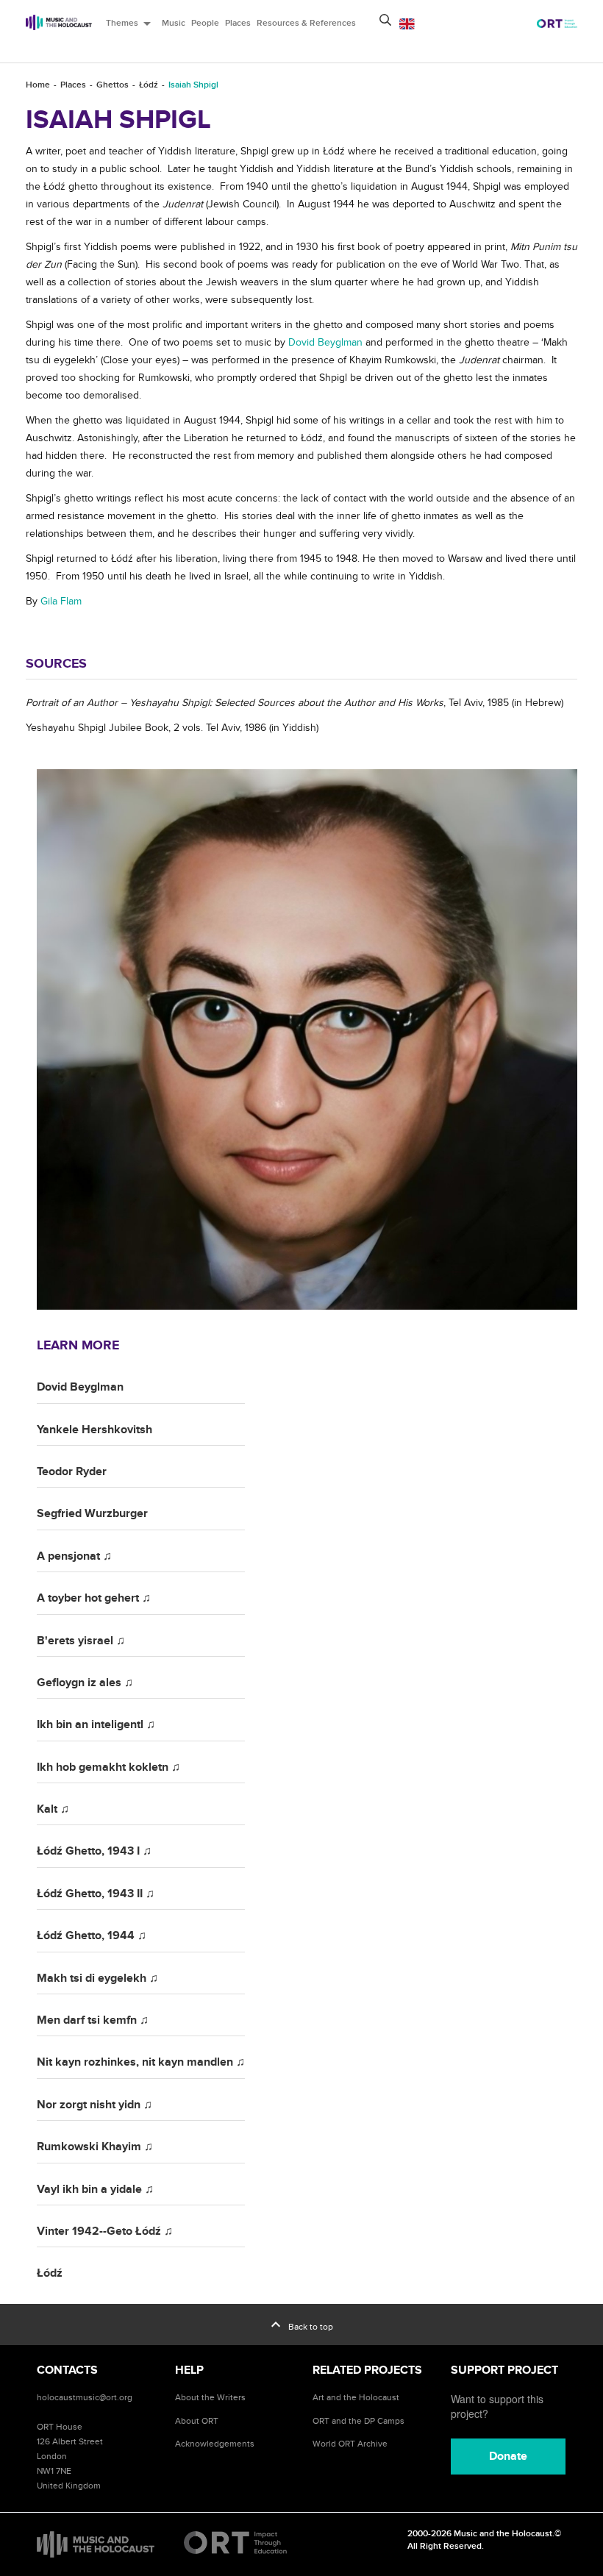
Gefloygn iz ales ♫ (85, 1683)
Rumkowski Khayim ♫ (95, 2147)
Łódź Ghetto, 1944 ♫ (92, 1935)
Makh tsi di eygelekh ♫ (97, 1978)
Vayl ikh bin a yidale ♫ (95, 2189)
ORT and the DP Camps (358, 2421)
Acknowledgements (215, 2444)
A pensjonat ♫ (74, 1556)
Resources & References (306, 23)
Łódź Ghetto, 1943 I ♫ (94, 1851)
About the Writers (210, 2397)
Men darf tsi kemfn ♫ (93, 2020)
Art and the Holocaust (356, 2397)
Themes (131, 24)
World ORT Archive (350, 2444)
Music (174, 23)
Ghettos (113, 85)
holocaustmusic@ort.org (85, 2397)
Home (38, 85)
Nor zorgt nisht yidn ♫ (94, 2105)
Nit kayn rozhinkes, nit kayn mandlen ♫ (141, 2062)
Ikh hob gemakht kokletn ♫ (108, 1767)
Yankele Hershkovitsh (94, 1430)
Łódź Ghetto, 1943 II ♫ (96, 1894)
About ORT (197, 2421)
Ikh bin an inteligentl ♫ (96, 1724)
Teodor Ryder (72, 1471)
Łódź (149, 85)
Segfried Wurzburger (92, 1513)
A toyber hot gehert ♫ (94, 1598)
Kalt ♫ (53, 1809)
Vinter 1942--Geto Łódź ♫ (105, 2231)
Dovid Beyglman (80, 1387)
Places (238, 23)
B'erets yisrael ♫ (81, 1641)
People (205, 23)
